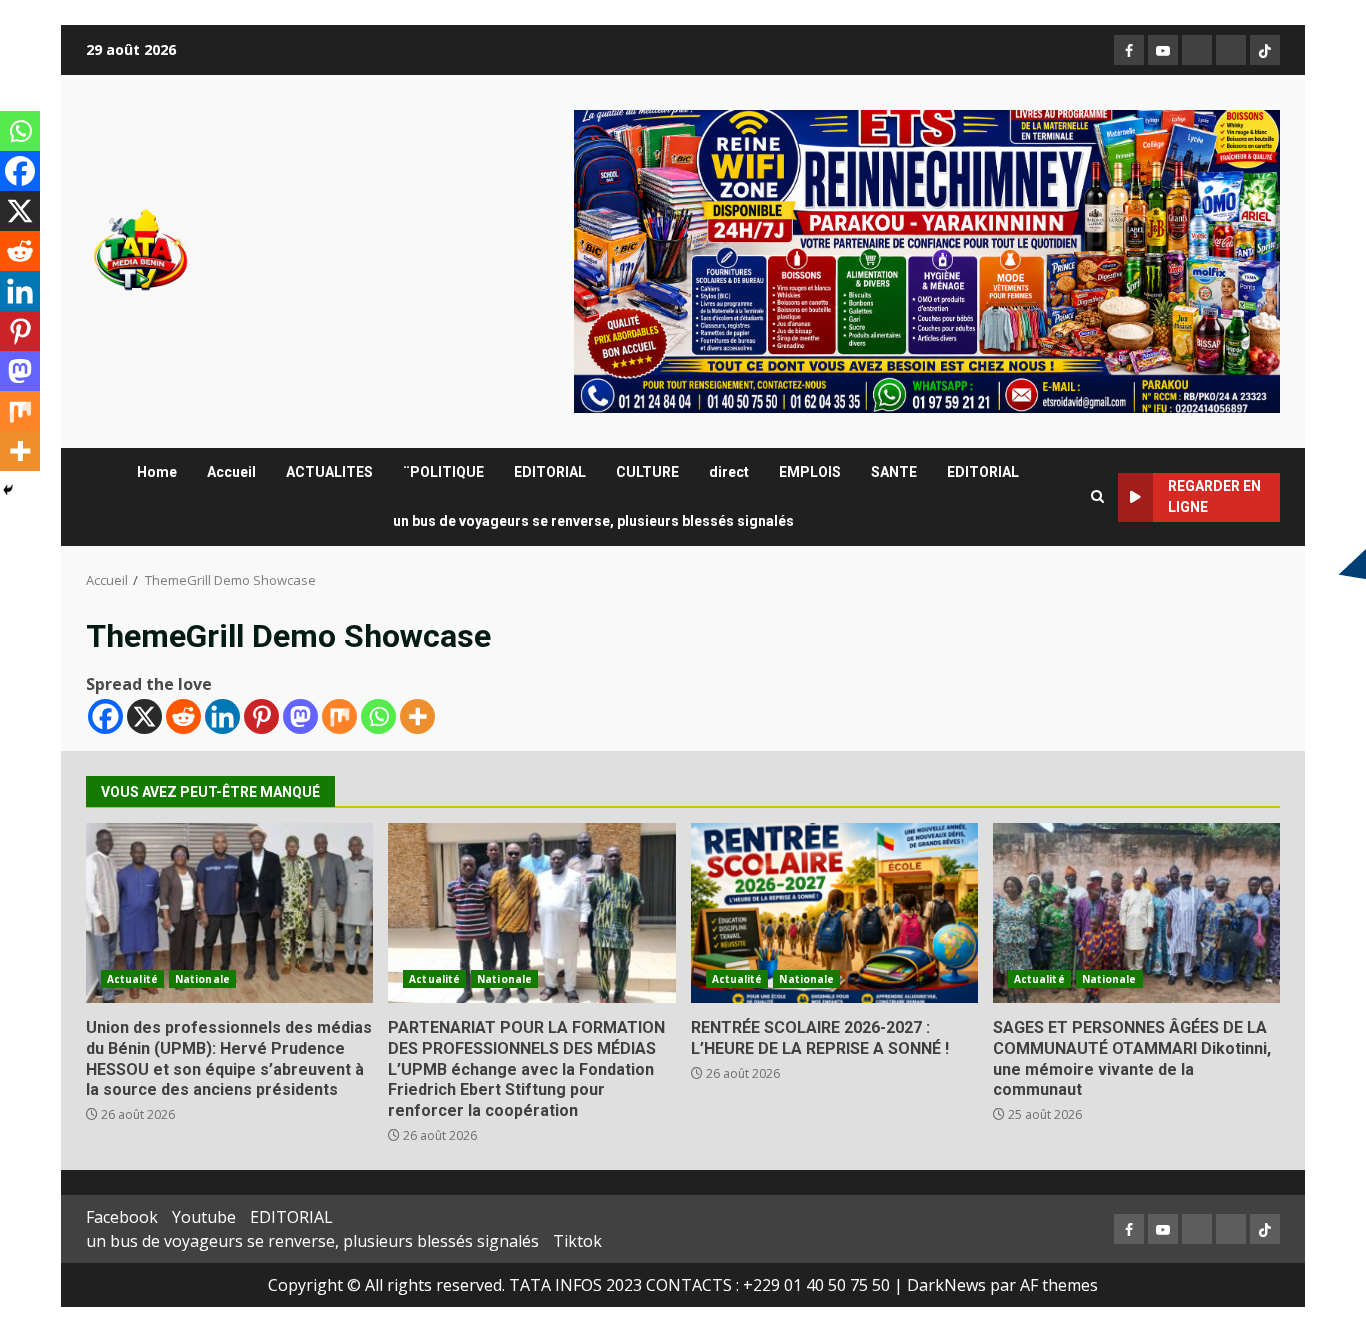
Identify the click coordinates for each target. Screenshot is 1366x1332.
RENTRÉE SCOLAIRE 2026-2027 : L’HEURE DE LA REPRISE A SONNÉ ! (834, 913)
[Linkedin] (222, 716)
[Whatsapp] (378, 716)
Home (157, 472)
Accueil (231, 472)
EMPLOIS (810, 472)
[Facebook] (105, 716)
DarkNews (946, 1285)
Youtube (204, 1217)
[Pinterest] (261, 716)
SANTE (894, 472)
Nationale (202, 979)
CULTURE (647, 472)
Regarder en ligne (1214, 496)
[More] (417, 716)
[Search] (1097, 497)
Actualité (132, 979)
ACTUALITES (329, 472)
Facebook (122, 1217)
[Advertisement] (927, 260)
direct (729, 472)
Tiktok (577, 1241)
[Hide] (8, 490)
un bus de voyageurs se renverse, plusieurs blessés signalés (593, 521)
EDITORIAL (550, 472)
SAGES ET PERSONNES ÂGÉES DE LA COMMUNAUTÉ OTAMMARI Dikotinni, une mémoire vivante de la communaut (1136, 913)
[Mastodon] (300, 716)
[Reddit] (183, 716)
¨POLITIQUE (443, 472)
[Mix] (339, 716)
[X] (144, 716)
